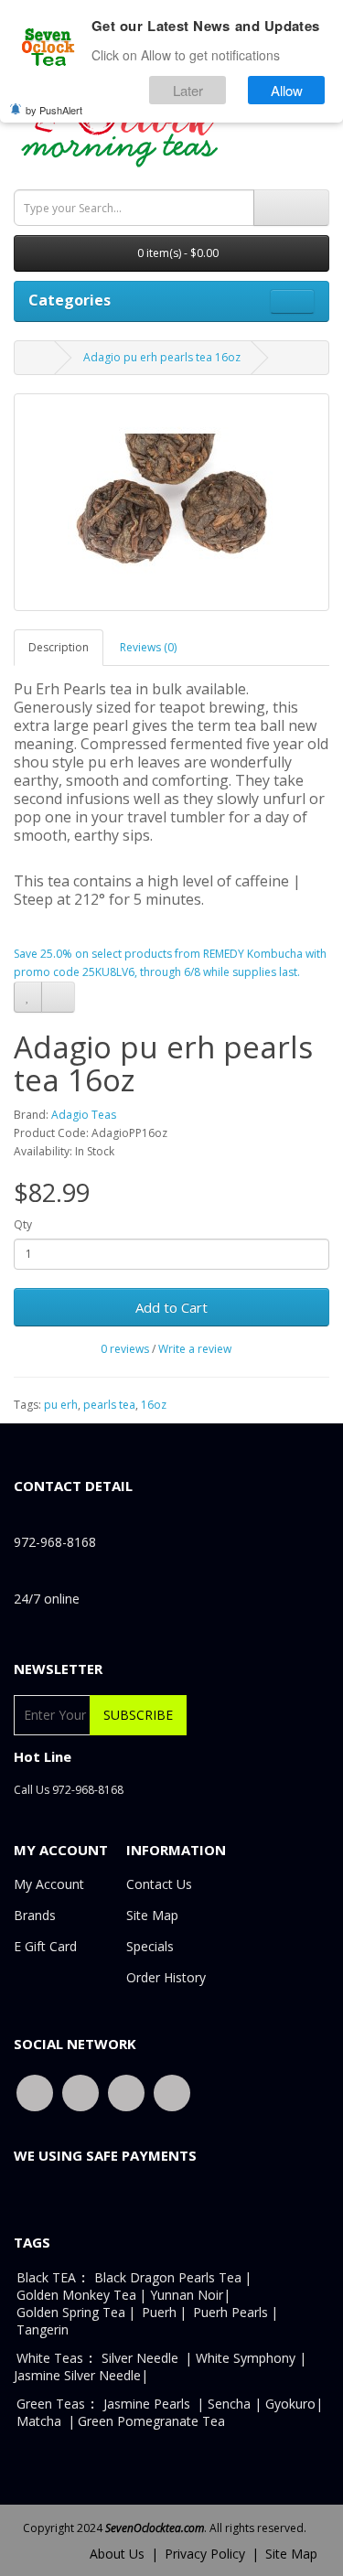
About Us (117, 2554)
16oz (154, 1405)
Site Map (152, 1915)
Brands (35, 1915)
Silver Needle (142, 2358)
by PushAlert (54, 110)
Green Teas (51, 2404)
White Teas (50, 2358)
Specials (150, 1946)
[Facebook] (35, 2092)
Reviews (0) (148, 647)
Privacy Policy (205, 2554)
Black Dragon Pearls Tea (168, 2277)
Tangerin (43, 2329)
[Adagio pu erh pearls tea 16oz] (171, 502)
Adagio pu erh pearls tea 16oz (162, 357)
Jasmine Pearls (147, 2404)
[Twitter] (80, 2092)
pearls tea (109, 1405)
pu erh (61, 1405)
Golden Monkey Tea (76, 2295)
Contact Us (159, 1884)
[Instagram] (172, 2092)
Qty (23, 1224)
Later (188, 90)
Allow (287, 90)
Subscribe (138, 1715)
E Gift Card (45, 1946)
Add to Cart (171, 1307)
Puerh (159, 2312)
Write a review (195, 1349)
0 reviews (125, 1349)
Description (59, 647)
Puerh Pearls (230, 2312)
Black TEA (46, 2277)
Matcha (39, 2421)
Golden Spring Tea (71, 2312)
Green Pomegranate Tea (151, 2421)
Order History (166, 1977)
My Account (49, 1884)
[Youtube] (126, 2092)
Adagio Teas (84, 1115)
